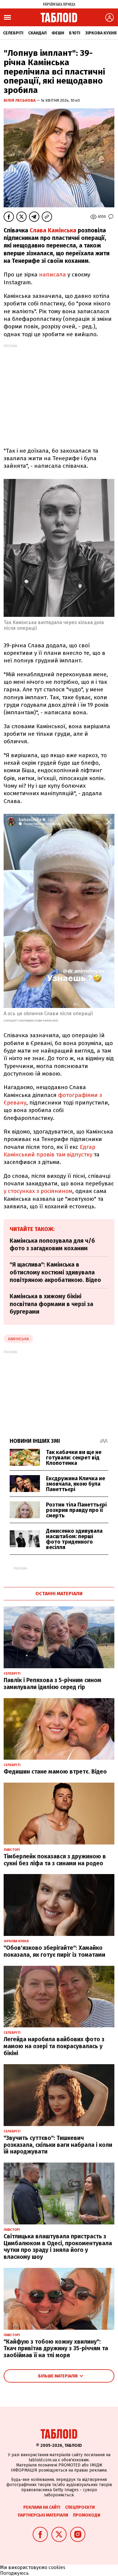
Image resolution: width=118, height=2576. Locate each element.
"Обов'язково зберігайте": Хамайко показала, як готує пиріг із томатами (54, 1951)
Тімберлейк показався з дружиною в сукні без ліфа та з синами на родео (55, 1860)
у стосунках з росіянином (38, 1191)
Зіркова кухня (101, 33)
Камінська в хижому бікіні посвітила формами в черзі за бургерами (51, 1304)
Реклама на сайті (42, 2507)
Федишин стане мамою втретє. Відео (55, 1772)
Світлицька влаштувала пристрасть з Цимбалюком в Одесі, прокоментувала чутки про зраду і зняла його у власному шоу (58, 2247)
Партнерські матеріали (43, 2515)
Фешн (58, 33)
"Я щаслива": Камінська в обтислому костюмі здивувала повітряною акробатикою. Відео (55, 1272)
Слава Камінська (53, 230)
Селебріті (13, 33)
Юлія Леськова (20, 100)
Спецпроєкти (80, 2507)
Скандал (37, 33)
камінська (18, 1339)
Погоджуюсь (14, 2573)
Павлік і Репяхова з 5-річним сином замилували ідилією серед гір (52, 1684)
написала (52, 274)
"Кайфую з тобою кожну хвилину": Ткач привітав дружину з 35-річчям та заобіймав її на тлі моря (56, 2349)
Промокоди (87, 2515)
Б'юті (75, 33)
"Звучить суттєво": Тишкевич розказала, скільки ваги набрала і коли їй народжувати (58, 2145)
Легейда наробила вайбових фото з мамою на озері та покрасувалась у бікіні (54, 2046)
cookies (57, 2567)
